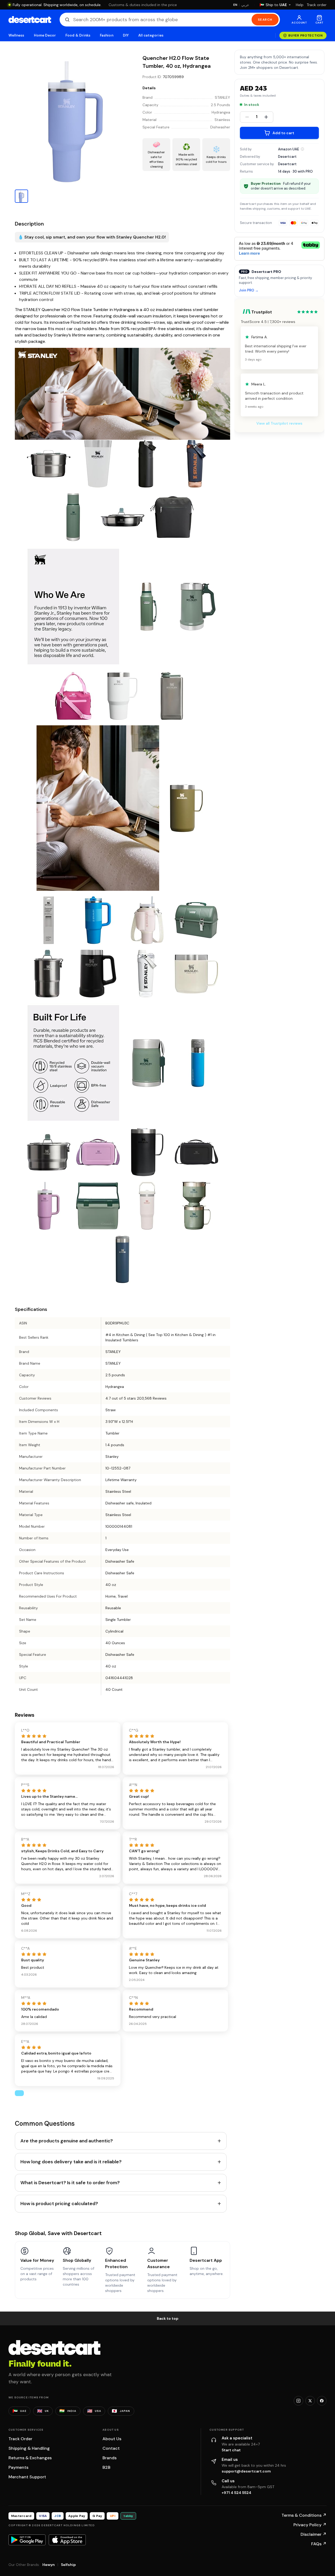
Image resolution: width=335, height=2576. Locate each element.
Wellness (16, 35)
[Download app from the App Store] (67, 2540)
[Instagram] (298, 2401)
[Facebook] (322, 2401)
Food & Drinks (78, 35)
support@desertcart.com (246, 2471)
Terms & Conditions (304, 2515)
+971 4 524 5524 (236, 2493)
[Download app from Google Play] (27, 2540)
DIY (126, 35)
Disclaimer (314, 2534)
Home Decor (45, 35)
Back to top (168, 2318)
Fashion (106, 35)
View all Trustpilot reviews (279, 423)
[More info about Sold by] (302, 149)
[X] (310, 2401)
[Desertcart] (30, 20)
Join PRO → (249, 291)
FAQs (319, 2544)
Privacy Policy (310, 2525)
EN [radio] (235, 5)
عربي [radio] (245, 5)
